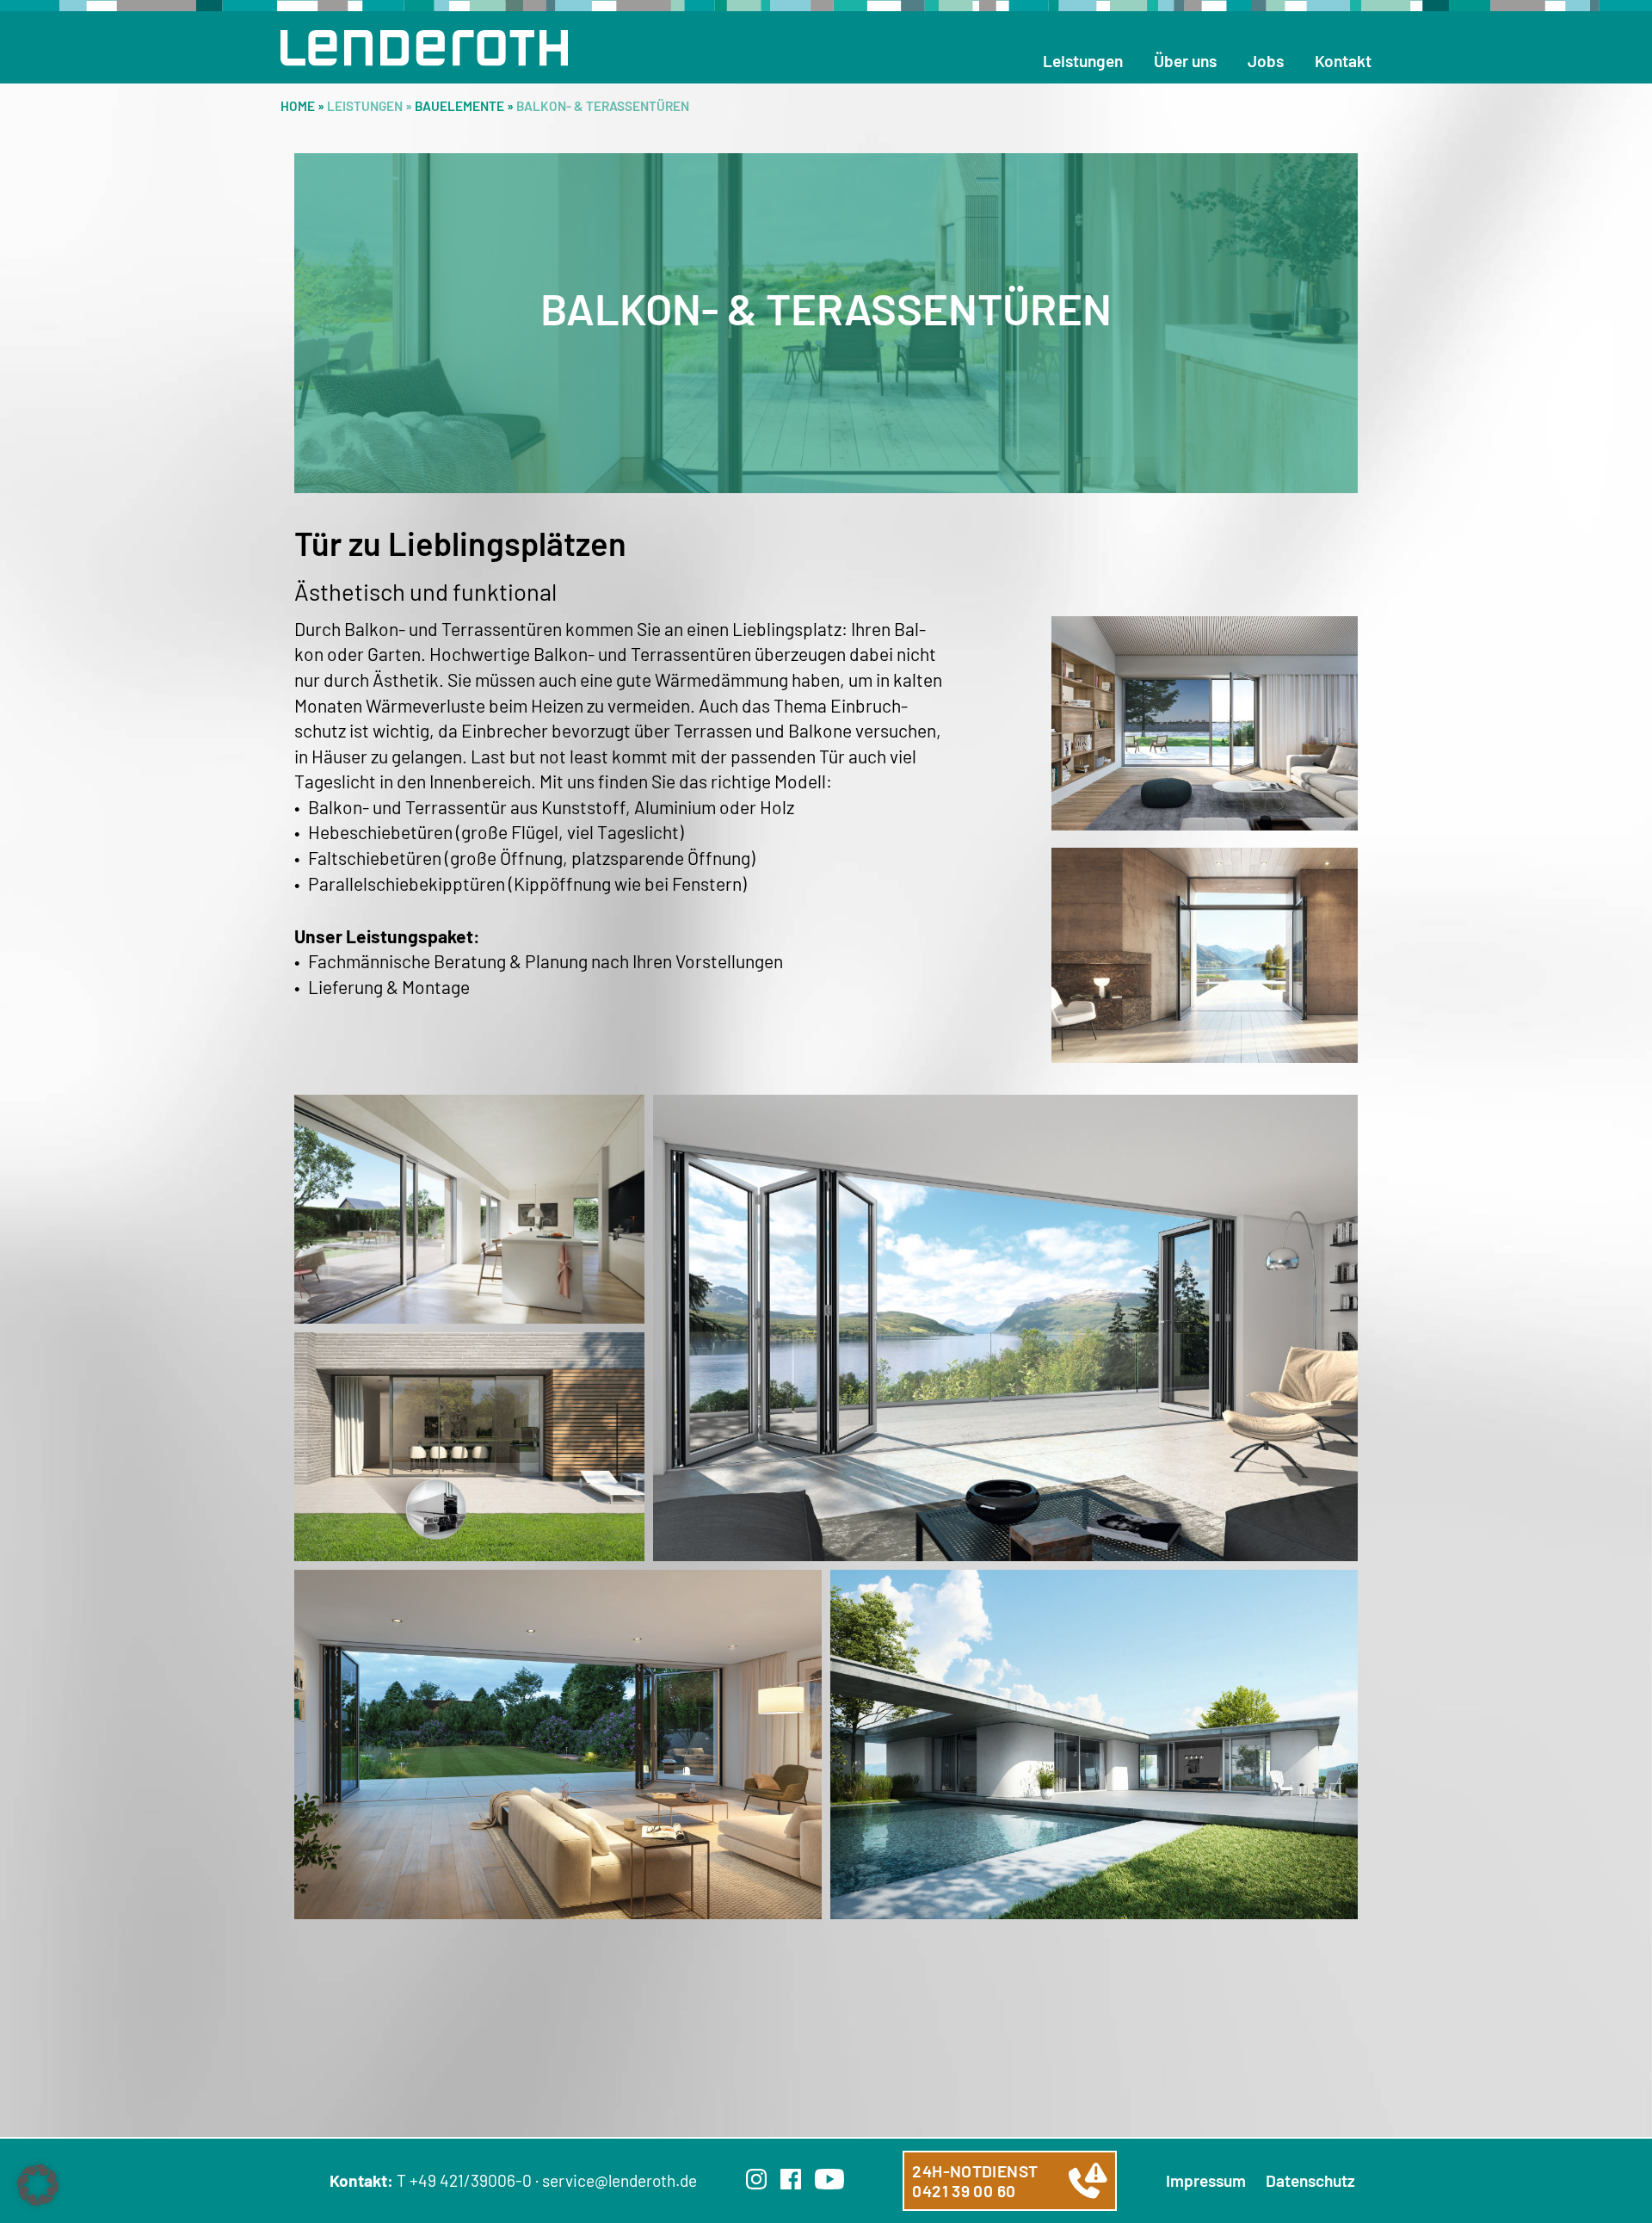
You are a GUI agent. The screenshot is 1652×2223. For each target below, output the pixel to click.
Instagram (756, 2179)
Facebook (791, 2179)
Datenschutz (1310, 2180)
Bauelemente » (465, 106)
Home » (304, 106)
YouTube (829, 2179)
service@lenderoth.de (619, 2180)
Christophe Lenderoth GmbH (424, 48)
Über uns (1185, 61)
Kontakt (1343, 61)
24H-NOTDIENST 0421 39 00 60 (975, 2181)
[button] (38, 2185)
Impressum (1206, 2180)
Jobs (1266, 61)
